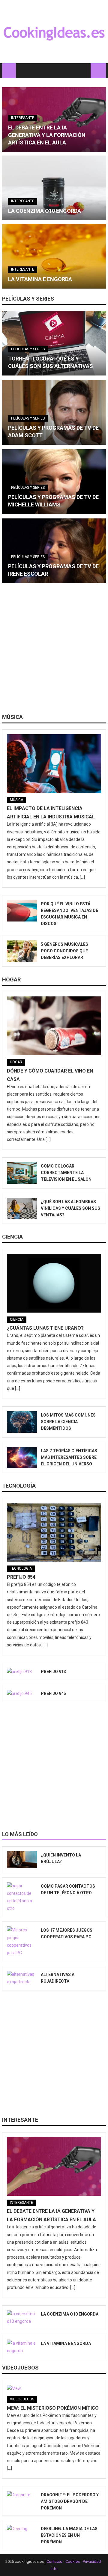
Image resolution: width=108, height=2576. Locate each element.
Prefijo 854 (21, 1577)
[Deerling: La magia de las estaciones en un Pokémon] (22, 2529)
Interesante (23, 118)
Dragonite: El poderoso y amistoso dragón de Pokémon (70, 2501)
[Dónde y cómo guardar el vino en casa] (54, 1026)
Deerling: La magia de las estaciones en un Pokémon (69, 2535)
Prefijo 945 (53, 1693)
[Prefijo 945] (22, 1693)
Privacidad (92, 2561)
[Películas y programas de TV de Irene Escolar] (54, 551)
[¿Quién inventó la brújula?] (22, 1859)
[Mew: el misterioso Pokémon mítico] (54, 2388)
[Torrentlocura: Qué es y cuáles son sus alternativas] (54, 343)
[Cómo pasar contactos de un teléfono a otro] (22, 1897)
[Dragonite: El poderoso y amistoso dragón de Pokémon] (22, 2495)
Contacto (54, 2561)
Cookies (73, 2561)
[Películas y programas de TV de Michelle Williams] (54, 482)
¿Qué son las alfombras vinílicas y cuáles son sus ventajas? (70, 1208)
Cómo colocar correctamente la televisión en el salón (66, 1173)
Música (12, 717)
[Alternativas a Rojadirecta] (22, 1978)
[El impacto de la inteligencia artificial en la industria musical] (54, 764)
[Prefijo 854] (54, 1532)
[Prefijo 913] (22, 1672)
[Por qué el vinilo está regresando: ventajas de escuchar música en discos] (22, 911)
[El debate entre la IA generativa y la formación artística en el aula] (54, 2166)
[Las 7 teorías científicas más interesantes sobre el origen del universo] (22, 1458)
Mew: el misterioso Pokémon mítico (53, 2408)
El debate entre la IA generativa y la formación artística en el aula (47, 135)
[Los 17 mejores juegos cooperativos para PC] (22, 1941)
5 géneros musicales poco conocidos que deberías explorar (64, 951)
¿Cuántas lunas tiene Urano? (45, 1328)
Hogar (11, 979)
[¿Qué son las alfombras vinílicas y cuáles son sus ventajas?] (22, 1209)
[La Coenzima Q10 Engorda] (54, 188)
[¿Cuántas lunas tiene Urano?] (54, 1283)
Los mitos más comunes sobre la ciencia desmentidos (68, 1422)
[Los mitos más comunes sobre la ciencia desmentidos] (22, 1422)
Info (54, 2569)
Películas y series (28, 299)
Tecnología (19, 1486)
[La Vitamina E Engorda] (54, 256)
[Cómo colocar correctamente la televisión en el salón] (22, 1173)
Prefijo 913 (53, 1672)
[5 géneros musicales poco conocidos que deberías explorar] (22, 951)
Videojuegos (20, 2368)
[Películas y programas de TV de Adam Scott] (54, 412)
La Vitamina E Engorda (40, 279)
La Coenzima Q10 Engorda (45, 211)
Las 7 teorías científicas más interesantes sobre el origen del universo (69, 1457)
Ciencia (12, 1237)
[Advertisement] (54, 651)
